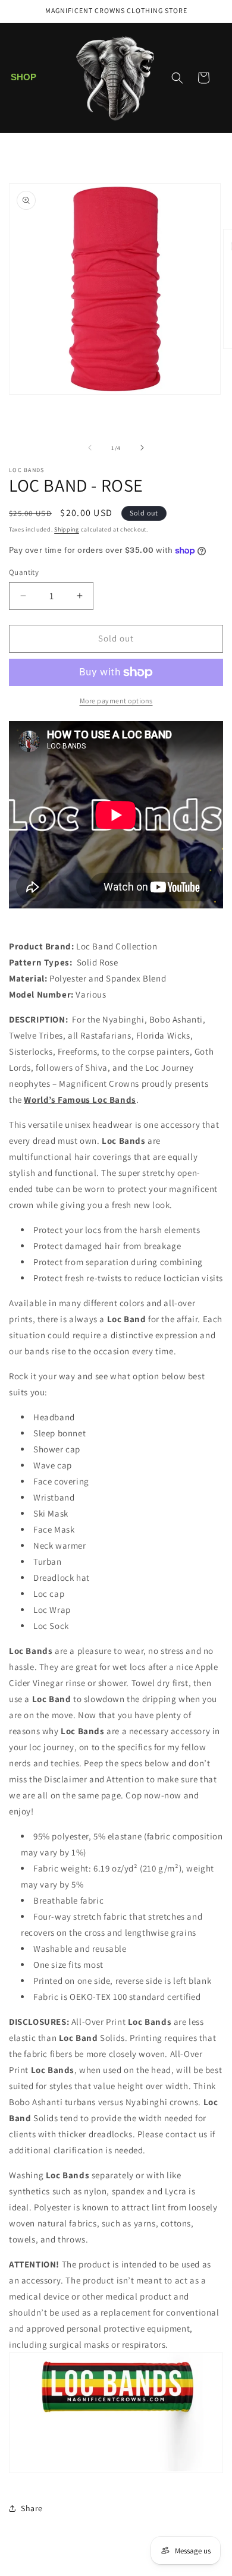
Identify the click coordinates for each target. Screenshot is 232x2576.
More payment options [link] (116, 701)
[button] (24, 78)
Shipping (67, 529)
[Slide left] (90, 448)
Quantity (24, 572)
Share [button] (32, 2508)
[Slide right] (142, 448)
